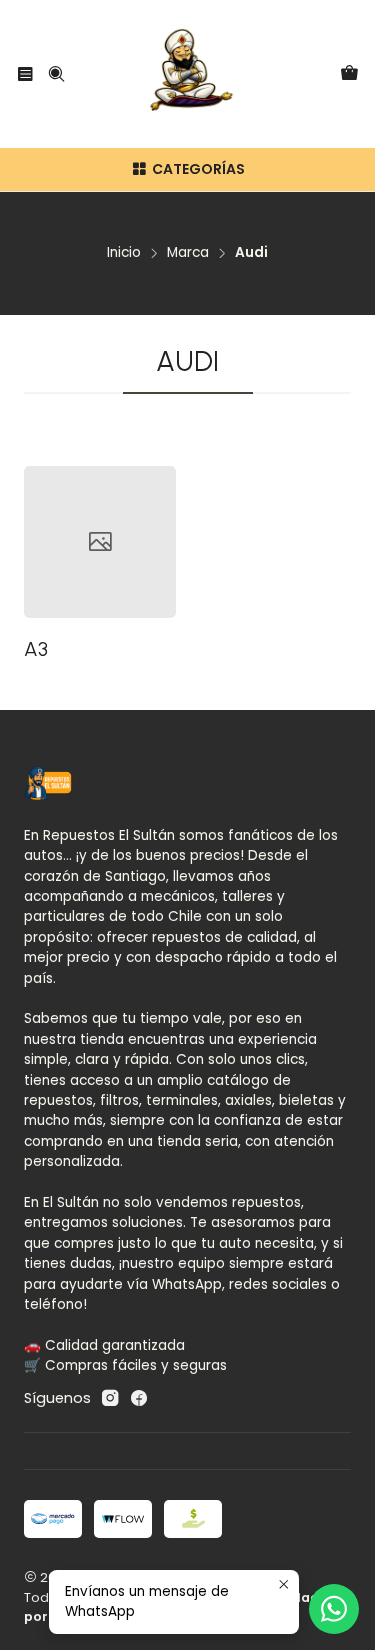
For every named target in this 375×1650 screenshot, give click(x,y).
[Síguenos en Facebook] (139, 1398)
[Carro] (349, 74)
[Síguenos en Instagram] (110, 1398)
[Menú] (25, 73)
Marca (188, 253)
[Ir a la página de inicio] (188, 74)
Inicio (124, 253)
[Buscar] (55, 73)
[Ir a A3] (100, 542)
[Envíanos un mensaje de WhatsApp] (334, 1609)
